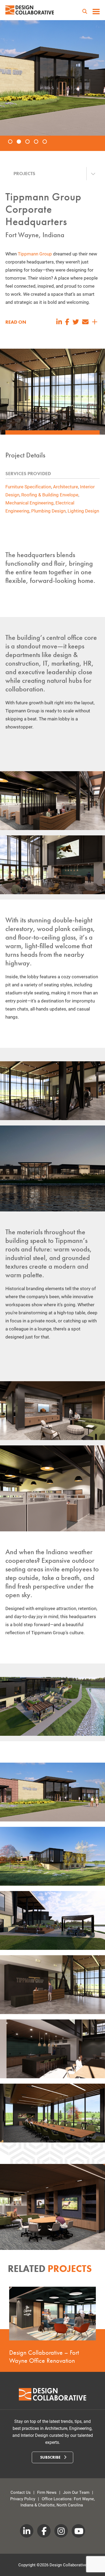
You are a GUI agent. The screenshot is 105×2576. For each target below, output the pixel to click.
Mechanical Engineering (29, 503)
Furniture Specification (28, 487)
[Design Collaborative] (30, 10)
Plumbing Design (48, 511)
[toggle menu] (96, 12)
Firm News (47, 2492)
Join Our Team (76, 2492)
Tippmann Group (35, 254)
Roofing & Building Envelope (50, 495)
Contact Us (21, 2492)
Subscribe (51, 2457)
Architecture (66, 487)
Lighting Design (83, 511)
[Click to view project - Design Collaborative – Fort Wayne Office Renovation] (52, 2314)
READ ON (16, 322)
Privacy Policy (23, 2499)
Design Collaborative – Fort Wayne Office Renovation (44, 2356)
